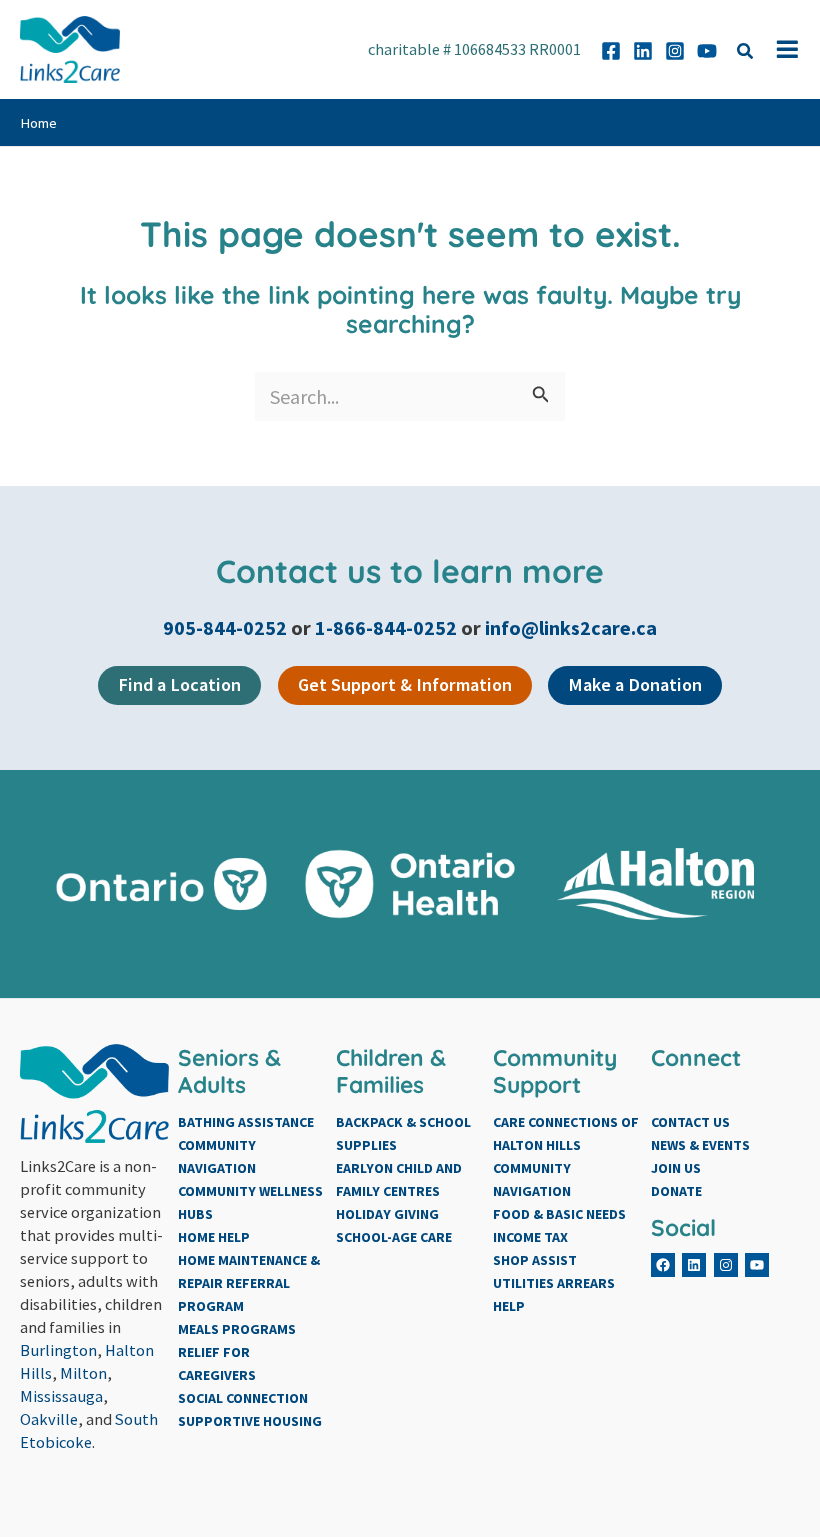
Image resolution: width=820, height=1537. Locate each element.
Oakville (49, 1419)
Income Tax (530, 1237)
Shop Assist (535, 1260)
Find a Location (179, 684)
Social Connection (243, 1398)
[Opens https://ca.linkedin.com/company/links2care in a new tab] (643, 51)
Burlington (58, 1350)
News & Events (700, 1145)
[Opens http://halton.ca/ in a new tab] (658, 884)
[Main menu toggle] (787, 49)
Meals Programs (237, 1329)
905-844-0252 (227, 627)
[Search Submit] (541, 396)
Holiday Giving (387, 1214)
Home (38, 123)
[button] (746, 53)
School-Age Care (394, 1237)
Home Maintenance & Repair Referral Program (249, 1283)
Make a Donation (635, 684)
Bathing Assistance (246, 1122)
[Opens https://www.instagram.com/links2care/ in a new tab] (675, 51)
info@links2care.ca (571, 627)
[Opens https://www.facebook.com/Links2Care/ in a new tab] (611, 51)
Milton (83, 1373)
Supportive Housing (250, 1421)
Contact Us (690, 1122)
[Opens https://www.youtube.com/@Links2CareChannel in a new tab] (707, 51)
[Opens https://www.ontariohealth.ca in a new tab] (410, 884)
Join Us (676, 1168)
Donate (676, 1191)
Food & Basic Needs (559, 1214)
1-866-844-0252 (386, 627)
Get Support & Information (405, 684)
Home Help (214, 1237)
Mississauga (61, 1396)
